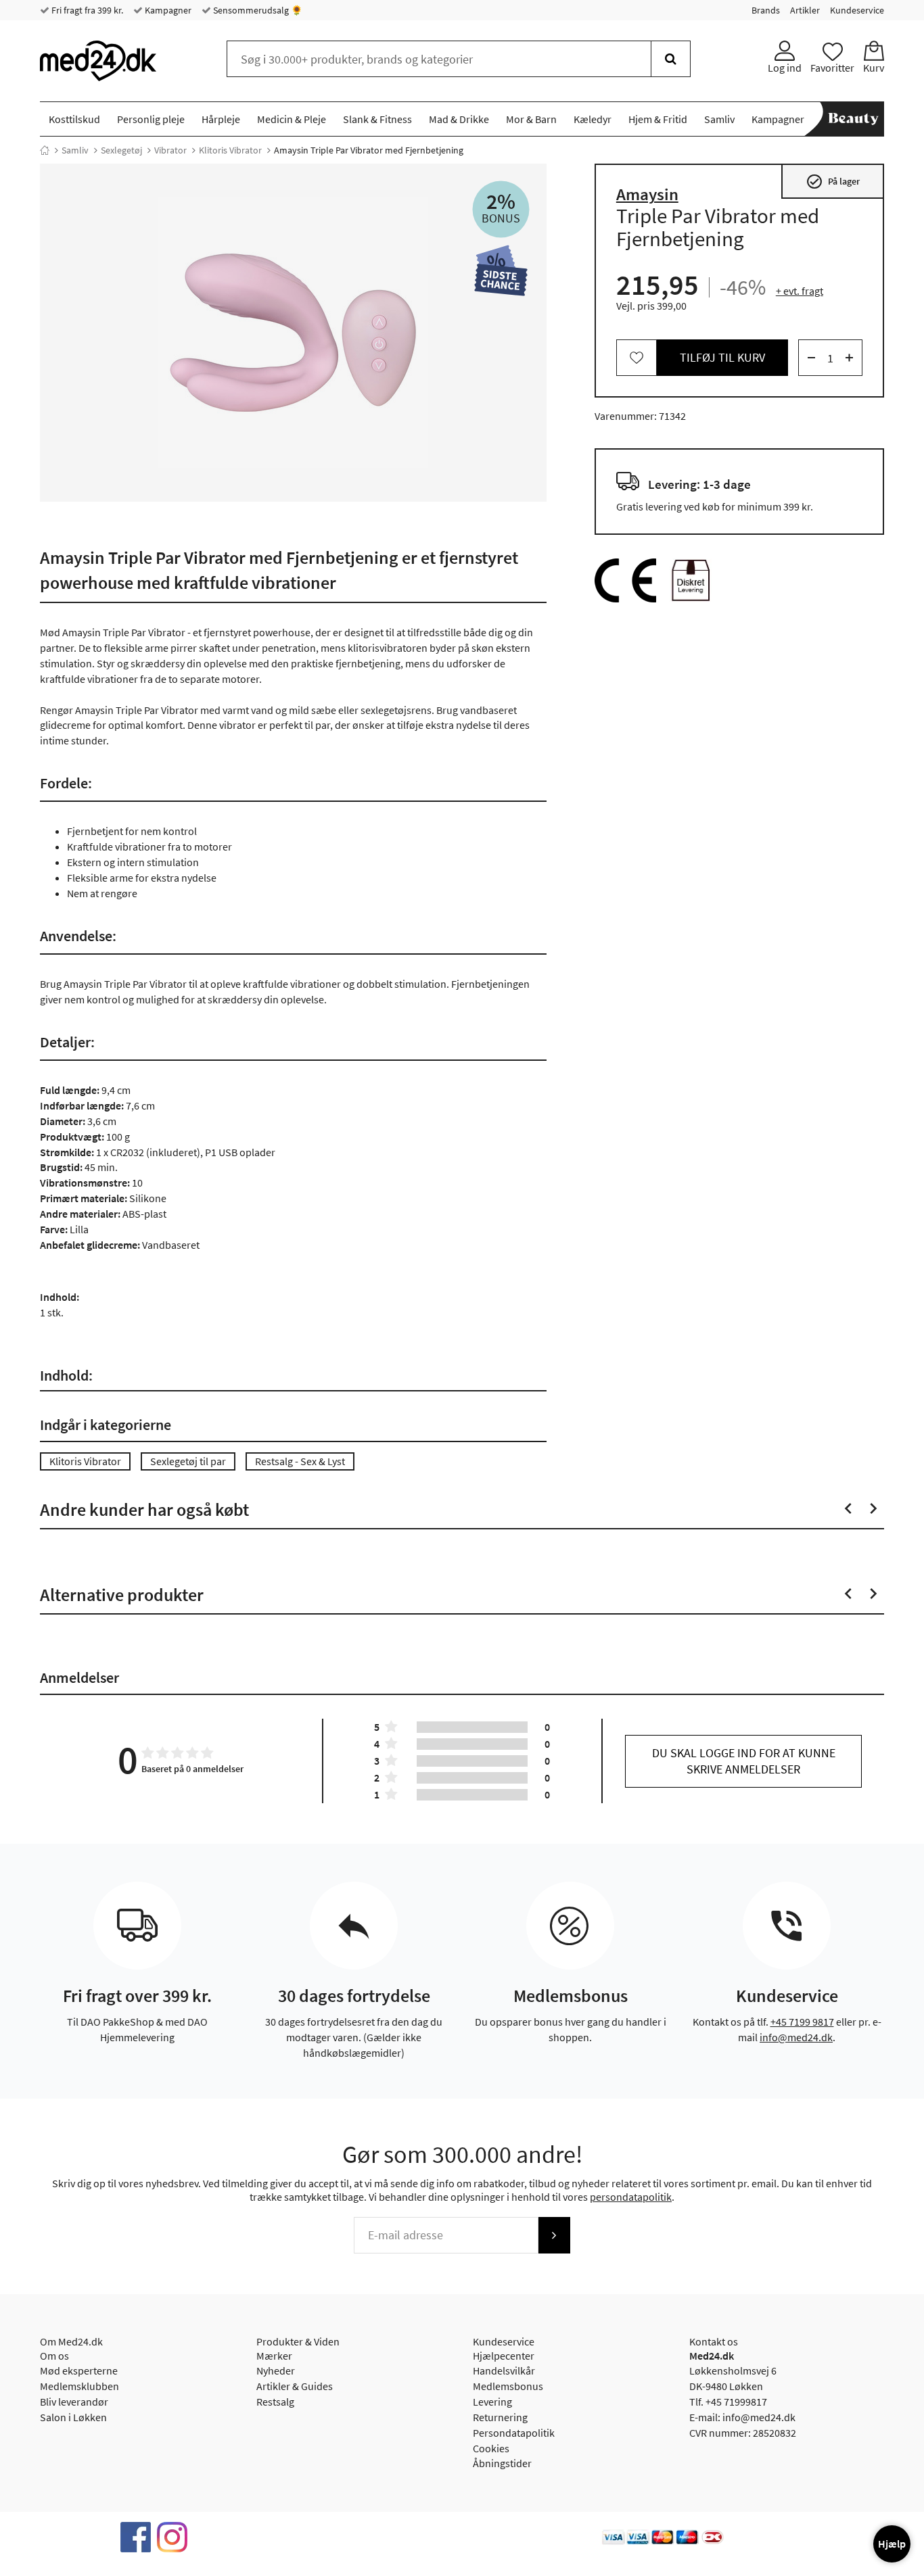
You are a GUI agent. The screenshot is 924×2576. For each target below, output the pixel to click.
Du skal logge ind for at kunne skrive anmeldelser (744, 1761)
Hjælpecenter (504, 2356)
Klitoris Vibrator (230, 150)
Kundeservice (857, 10)
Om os (54, 2356)
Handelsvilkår (504, 2370)
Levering (492, 2402)
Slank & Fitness (377, 119)
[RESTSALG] (501, 273)
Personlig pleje (151, 119)
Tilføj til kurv (722, 357)
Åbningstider (502, 2463)
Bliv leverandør (74, 2402)
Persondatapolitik (514, 2433)
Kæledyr (593, 119)
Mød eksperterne (79, 2370)
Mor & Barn (531, 119)
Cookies (491, 2448)
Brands (766, 10)
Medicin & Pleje (292, 119)
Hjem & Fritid (658, 119)
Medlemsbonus (508, 2386)
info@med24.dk (796, 2037)
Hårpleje (221, 119)
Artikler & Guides (295, 2386)
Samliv (719, 119)
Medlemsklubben (79, 2386)
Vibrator (170, 150)
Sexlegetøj (121, 150)
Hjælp (892, 2544)
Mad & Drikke (459, 119)
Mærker (274, 2356)
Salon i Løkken (73, 2417)
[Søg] (671, 59)
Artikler (805, 10)
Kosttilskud (74, 119)
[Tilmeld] (554, 2235)
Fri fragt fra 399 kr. (86, 10)
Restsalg (275, 2402)
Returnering (500, 2417)
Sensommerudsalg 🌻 (257, 10)
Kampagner (167, 10)
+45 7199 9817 (802, 2022)
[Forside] (45, 150)
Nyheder (276, 2370)
